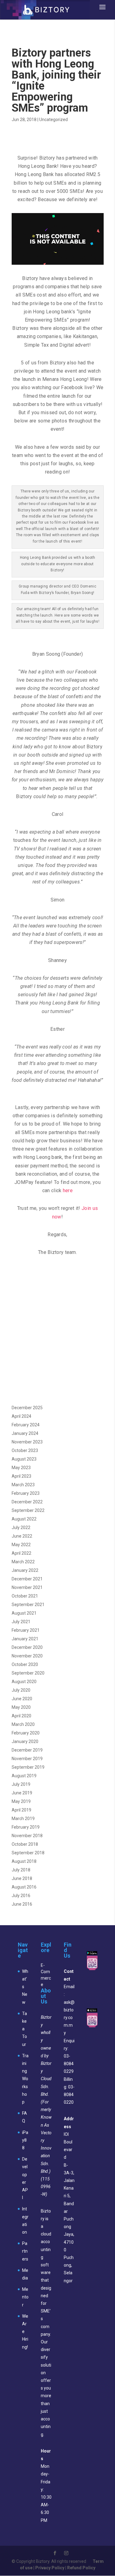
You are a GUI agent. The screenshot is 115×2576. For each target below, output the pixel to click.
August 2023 (24, 1459)
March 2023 (23, 1485)
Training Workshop (25, 2079)
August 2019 (24, 1776)
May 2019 (21, 1801)
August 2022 (24, 1519)
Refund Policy (81, 2568)
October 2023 (25, 1450)
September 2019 (28, 1767)
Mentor (25, 2297)
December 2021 (27, 1579)
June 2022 (22, 1536)
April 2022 (21, 1553)
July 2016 (21, 1896)
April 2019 (21, 1810)
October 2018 (25, 1844)
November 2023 (27, 1442)
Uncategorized (54, 120)
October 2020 (25, 1664)
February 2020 (26, 1733)
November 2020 (27, 1656)
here (68, 1190)
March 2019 (23, 1819)
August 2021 (24, 1613)
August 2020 (24, 1682)
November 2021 (27, 1587)
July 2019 (21, 1784)
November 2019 (27, 1759)
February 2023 (26, 1493)
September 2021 (28, 1605)
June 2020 (22, 1699)
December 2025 (27, 1408)
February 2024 (26, 1425)
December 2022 (27, 1502)
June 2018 (22, 1878)
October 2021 (25, 1596)
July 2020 (21, 1690)
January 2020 (25, 1741)
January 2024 (25, 1433)
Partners (25, 2251)
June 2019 (22, 1793)
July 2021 (21, 1622)
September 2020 (28, 1673)
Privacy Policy (50, 2568)
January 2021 (25, 1639)
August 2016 (24, 1887)
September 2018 (28, 1853)
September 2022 (28, 1510)
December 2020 (27, 1647)
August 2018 (24, 1861)
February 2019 (26, 1827)
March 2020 (23, 1724)
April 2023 (21, 1476)
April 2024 (21, 1416)
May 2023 (21, 1468)
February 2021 (26, 1630)
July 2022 (21, 1528)
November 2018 (27, 1836)
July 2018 (21, 1870)
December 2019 (27, 1750)
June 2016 (22, 1904)
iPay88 (25, 2140)
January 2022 (25, 1570)
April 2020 (21, 1716)
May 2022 (21, 1545)
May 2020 (21, 1707)
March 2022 (23, 1562)
